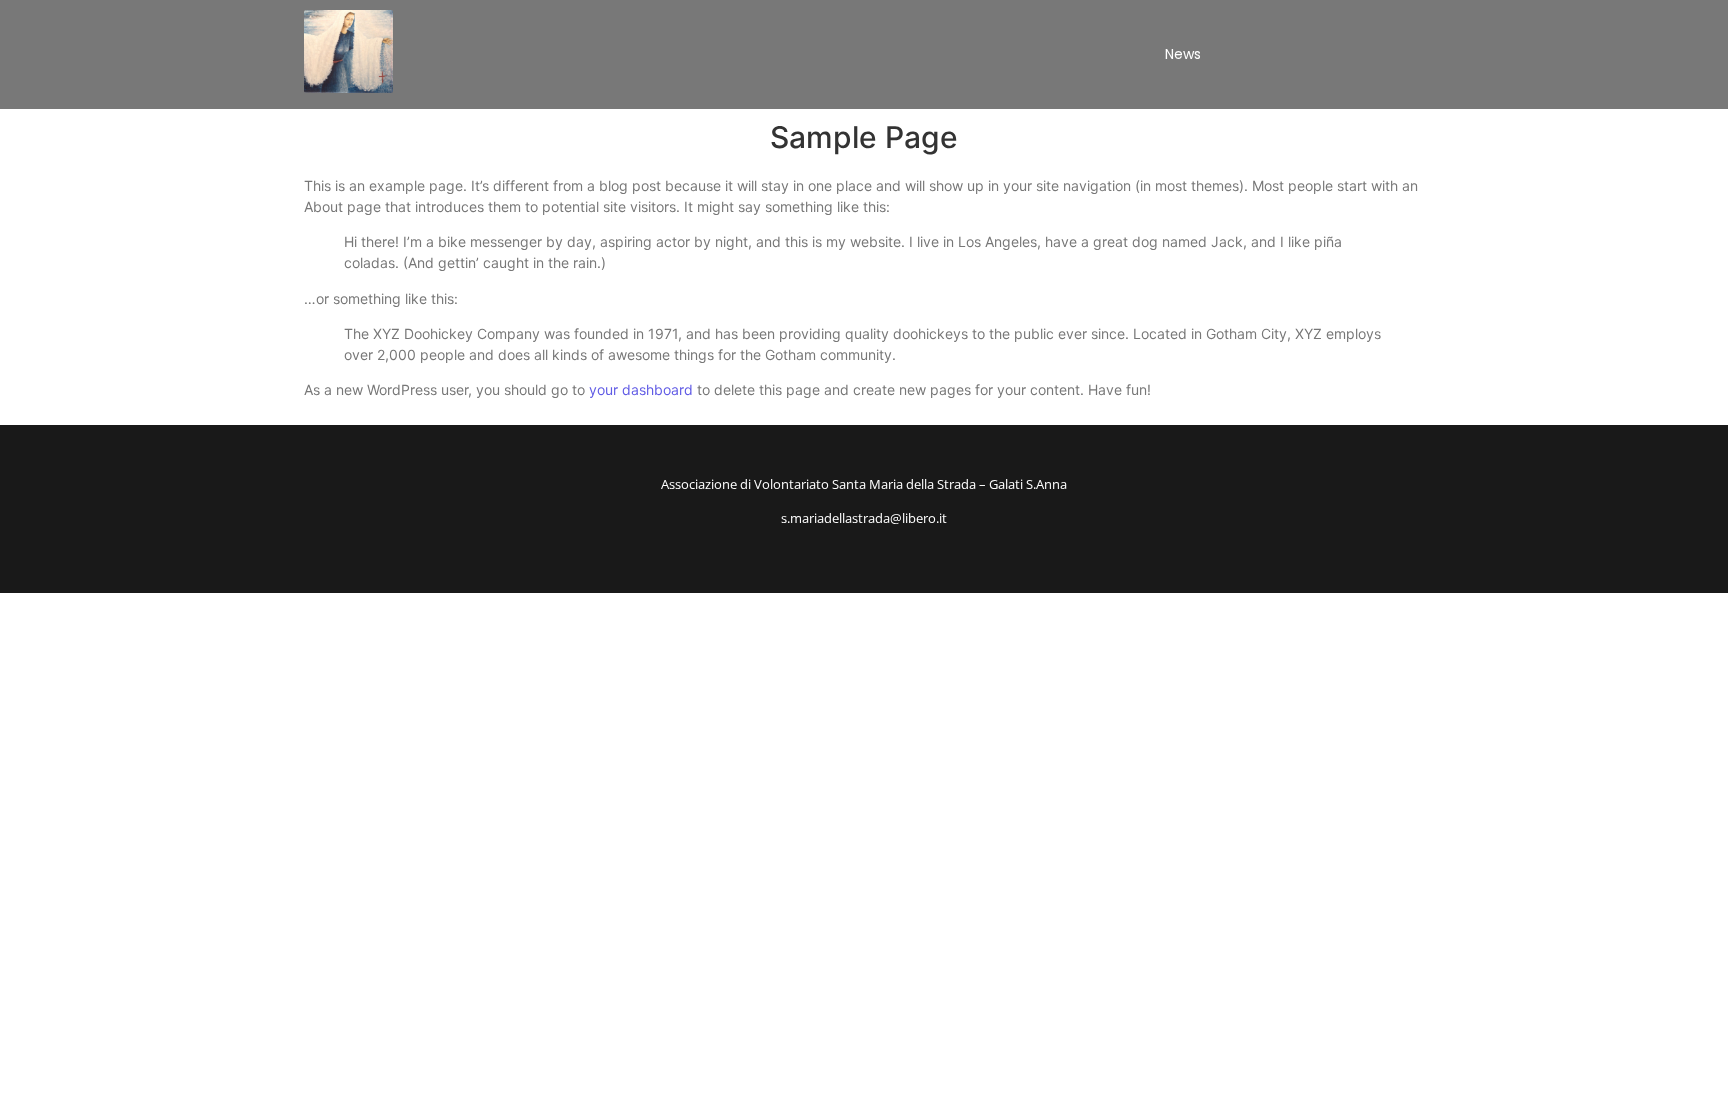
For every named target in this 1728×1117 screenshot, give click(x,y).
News (1183, 54)
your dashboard (641, 389)
